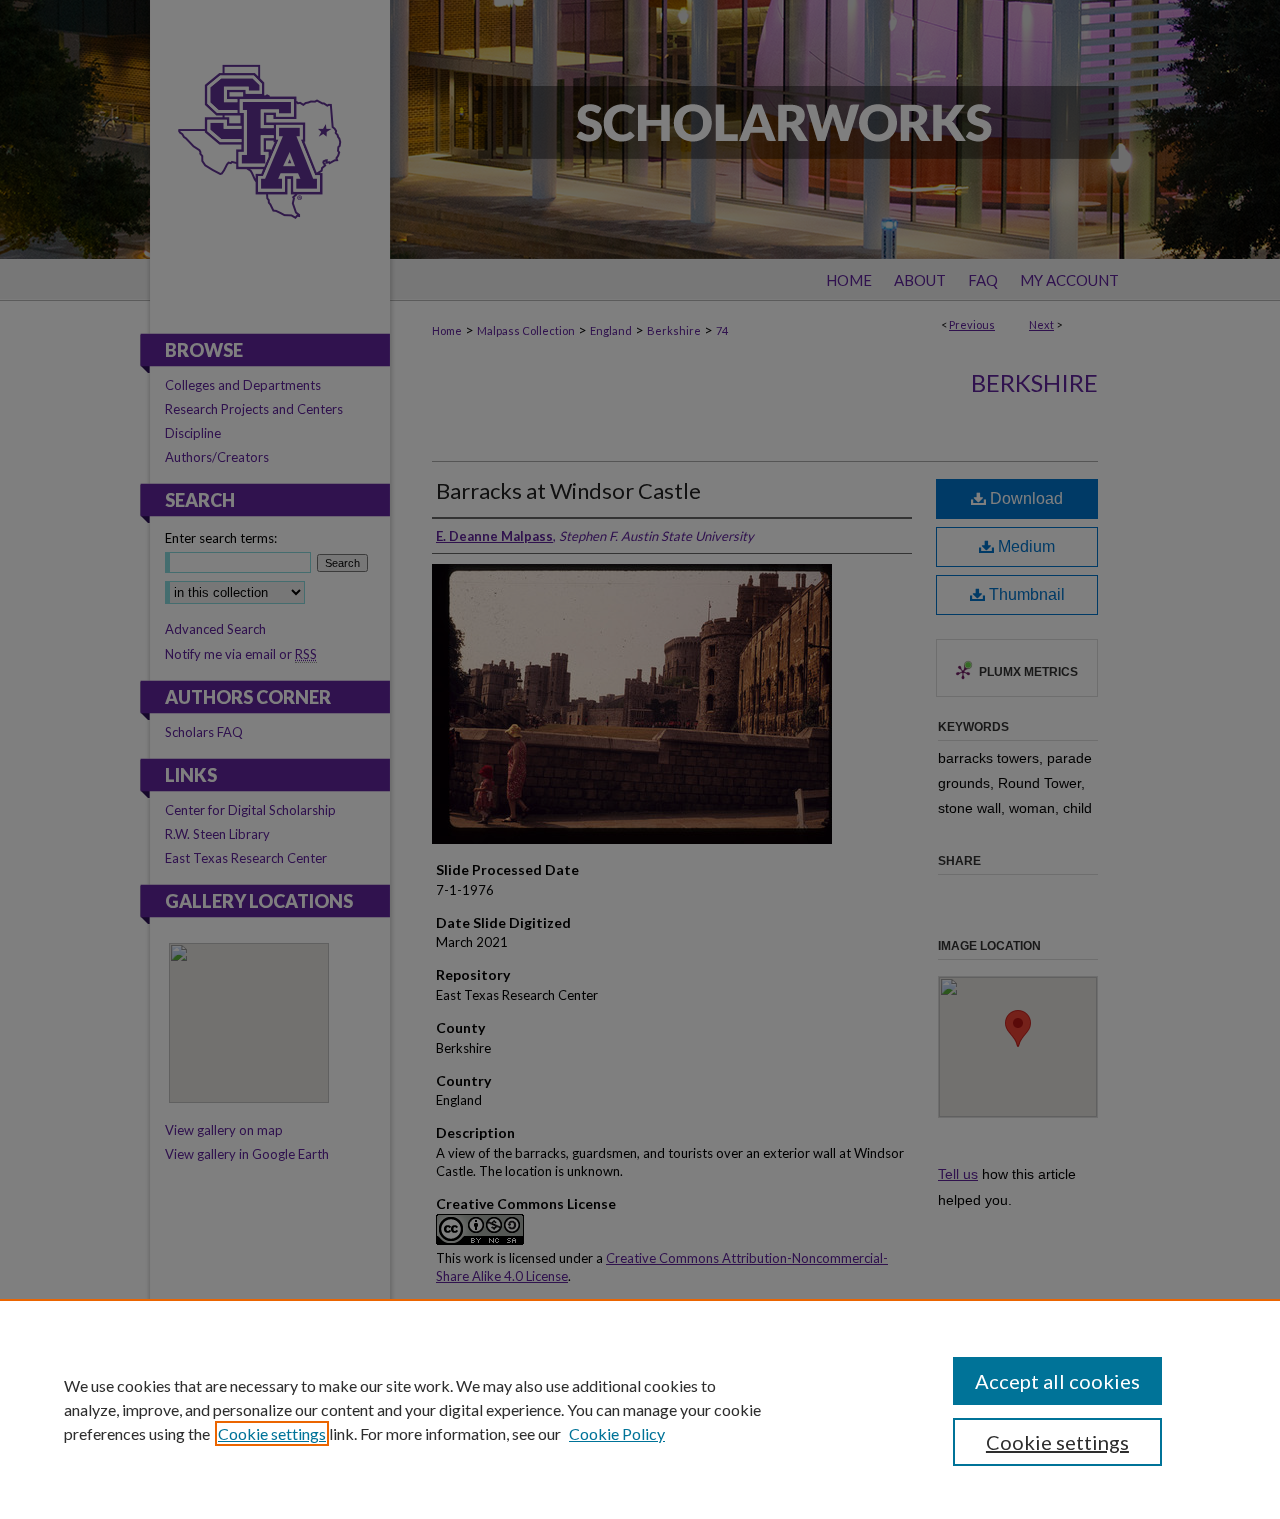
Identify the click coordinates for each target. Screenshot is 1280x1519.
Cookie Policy (617, 1433)
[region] (640, 1409)
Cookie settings (272, 1433)
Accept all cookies (1057, 1381)
